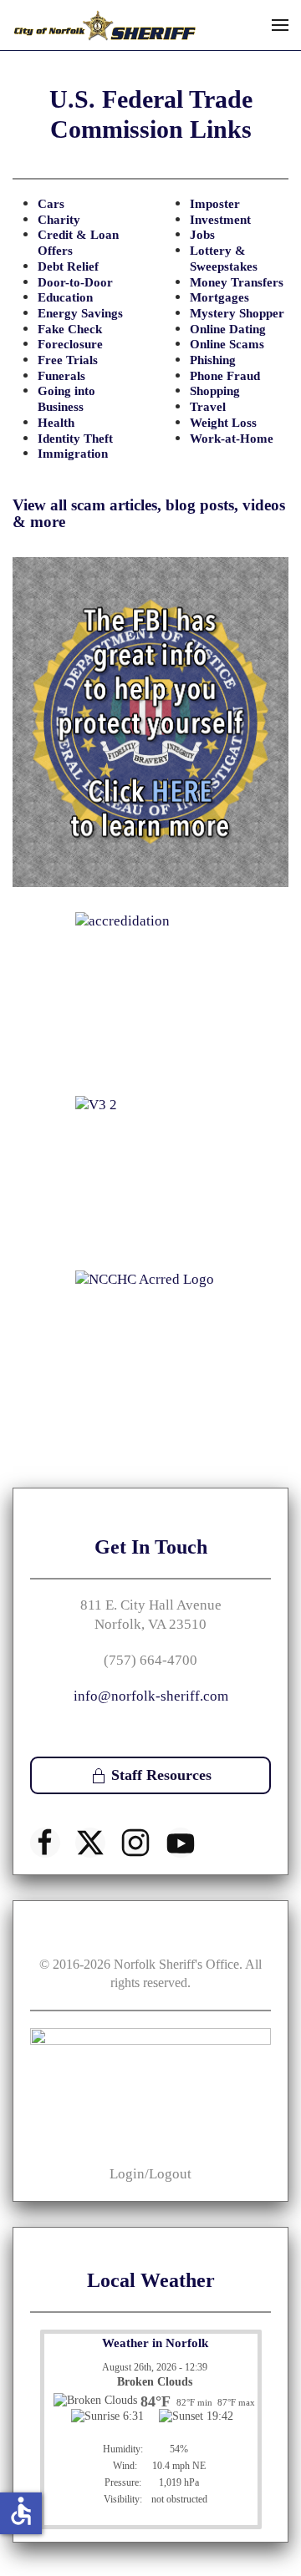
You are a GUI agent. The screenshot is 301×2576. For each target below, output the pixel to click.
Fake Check (70, 329)
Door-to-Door (75, 282)
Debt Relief (68, 266)
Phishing (213, 360)
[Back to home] (105, 25)
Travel (208, 407)
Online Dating (228, 329)
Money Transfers (237, 282)
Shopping (215, 391)
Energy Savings (80, 313)
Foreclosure (70, 344)
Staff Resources (161, 1775)
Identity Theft (75, 439)
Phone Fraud (225, 376)
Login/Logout (150, 2174)
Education (65, 297)
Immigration (73, 454)
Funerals (61, 376)
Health (56, 423)
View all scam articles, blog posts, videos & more (149, 513)
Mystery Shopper (237, 313)
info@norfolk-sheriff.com (151, 1696)
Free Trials (68, 360)
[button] (280, 25)
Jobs (202, 235)
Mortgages (219, 297)
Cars (51, 204)
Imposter (215, 204)
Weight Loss (223, 423)
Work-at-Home (232, 439)
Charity (59, 220)
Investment (220, 220)
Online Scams (227, 344)
